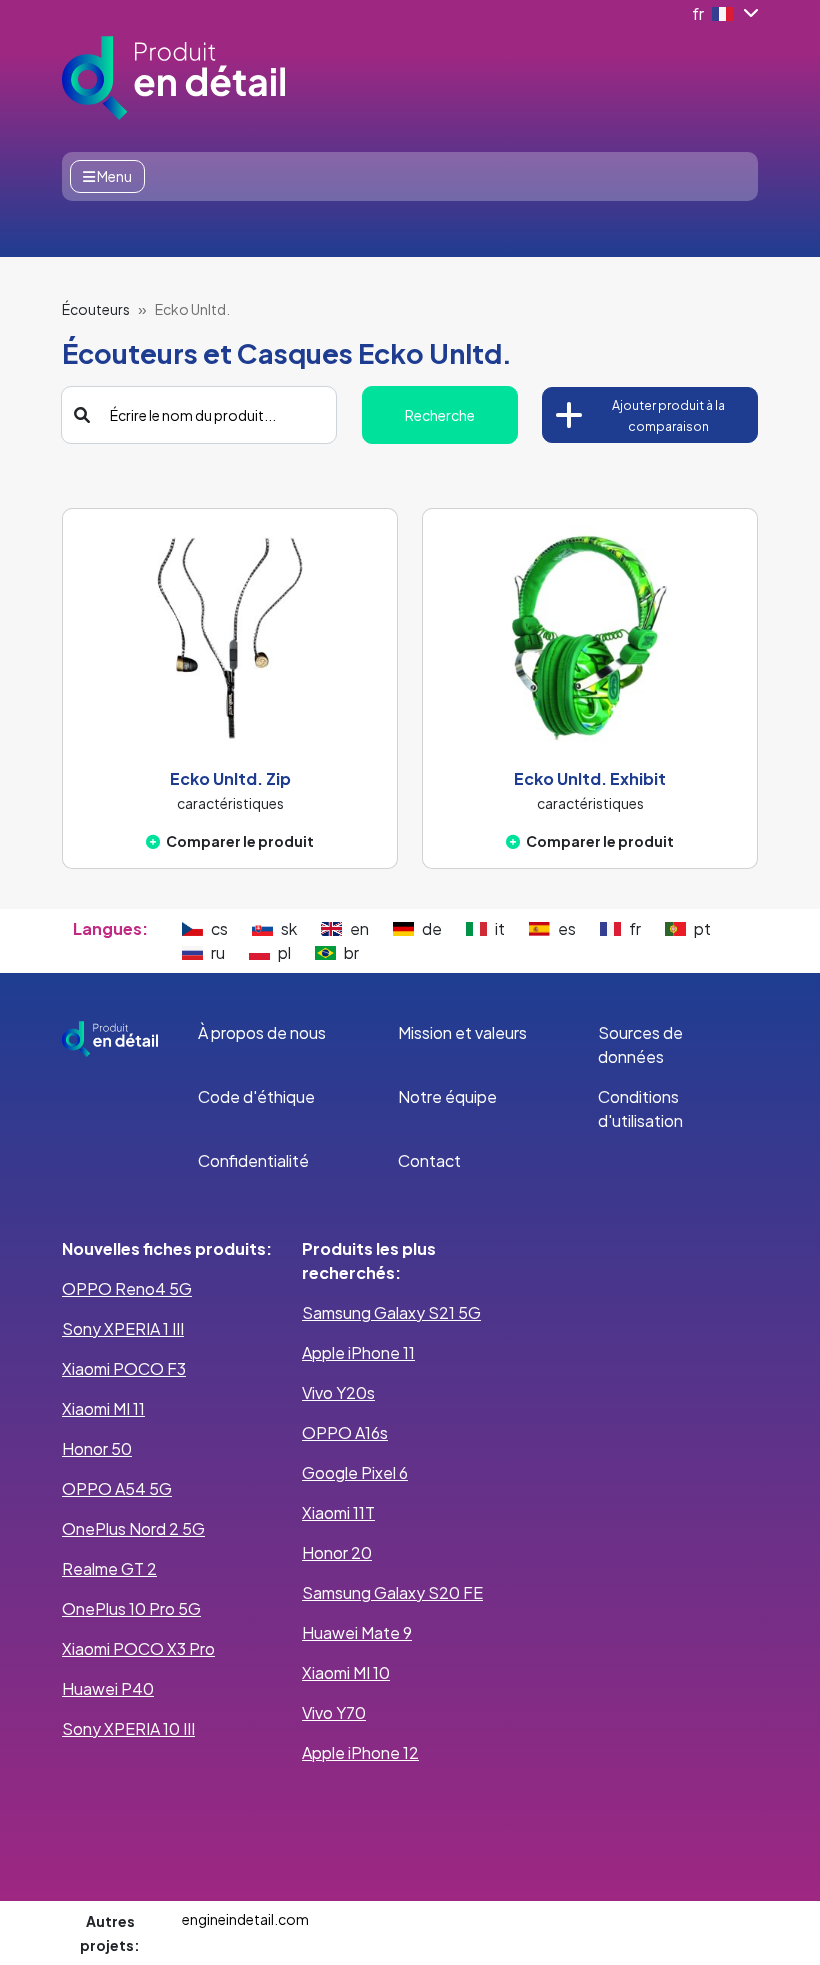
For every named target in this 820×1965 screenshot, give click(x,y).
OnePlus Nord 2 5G (133, 1528)
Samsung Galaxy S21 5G (391, 1312)
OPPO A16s (345, 1432)
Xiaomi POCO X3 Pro (138, 1648)
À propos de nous (262, 1032)
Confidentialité (253, 1160)
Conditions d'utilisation (640, 1108)
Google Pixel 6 (355, 1472)
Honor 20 (337, 1552)
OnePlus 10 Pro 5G (131, 1608)
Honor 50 (97, 1448)
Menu (113, 176)
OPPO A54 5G (117, 1488)
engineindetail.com (245, 1919)
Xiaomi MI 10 (346, 1672)
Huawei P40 (108, 1688)
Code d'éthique (256, 1096)
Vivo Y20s (338, 1392)
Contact (429, 1160)
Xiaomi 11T (338, 1512)
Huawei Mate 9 (357, 1632)
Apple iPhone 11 (358, 1352)
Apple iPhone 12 (360, 1752)
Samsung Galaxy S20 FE (392, 1592)
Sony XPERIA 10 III (128, 1728)
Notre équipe (447, 1096)
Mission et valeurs (462, 1032)
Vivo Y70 (334, 1712)
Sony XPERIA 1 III (123, 1328)
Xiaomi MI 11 (103, 1408)
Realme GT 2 (109, 1568)
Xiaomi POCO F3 (124, 1368)
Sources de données (640, 1044)
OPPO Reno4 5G (127, 1288)
